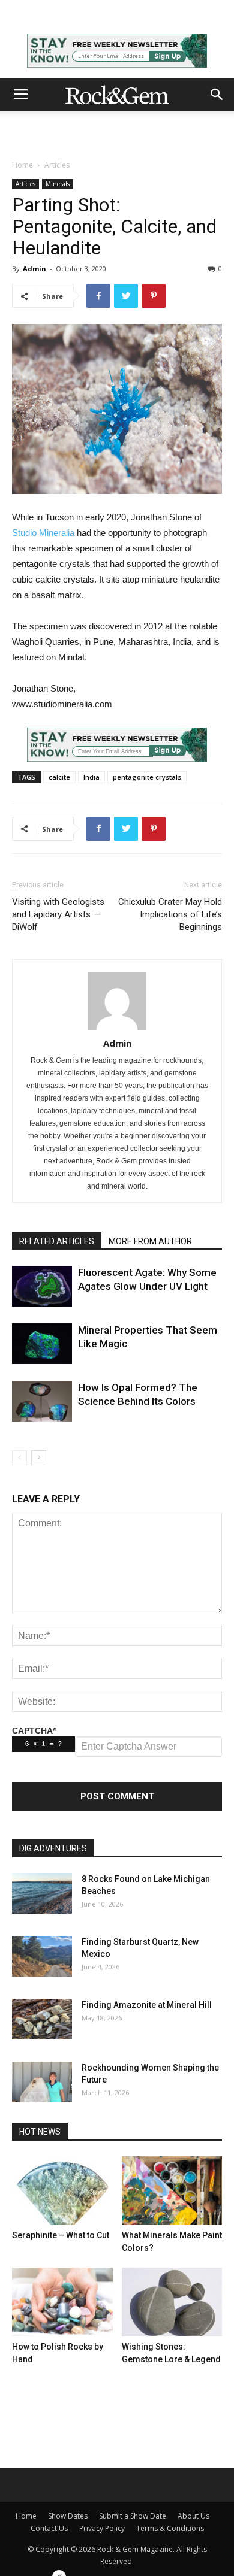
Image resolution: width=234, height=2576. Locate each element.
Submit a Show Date (133, 2516)
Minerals (58, 184)
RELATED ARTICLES (57, 1241)
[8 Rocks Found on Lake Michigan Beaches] (42, 1894)
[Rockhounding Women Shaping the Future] (42, 2082)
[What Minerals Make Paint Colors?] (172, 2191)
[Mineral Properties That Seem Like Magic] (42, 1344)
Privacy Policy (102, 2528)
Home (22, 165)
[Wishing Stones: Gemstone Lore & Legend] (172, 2302)
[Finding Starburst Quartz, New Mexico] (42, 1957)
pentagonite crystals (147, 777)
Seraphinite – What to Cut (61, 2235)
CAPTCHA (34, 1731)
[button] (217, 95)
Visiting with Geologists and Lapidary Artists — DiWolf (58, 914)
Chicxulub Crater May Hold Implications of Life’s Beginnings (170, 914)
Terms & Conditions (170, 2528)
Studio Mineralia (43, 533)
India (91, 777)
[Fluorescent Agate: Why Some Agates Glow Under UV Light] (42, 1287)
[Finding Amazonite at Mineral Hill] (42, 2019)
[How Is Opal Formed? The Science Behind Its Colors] (42, 1401)
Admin (34, 269)
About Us (193, 2516)
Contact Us (49, 2528)
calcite (59, 777)
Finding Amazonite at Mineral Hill (147, 2005)
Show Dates (68, 2516)
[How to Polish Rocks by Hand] (62, 2302)
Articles (57, 165)
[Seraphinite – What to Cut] (62, 2191)
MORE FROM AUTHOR (150, 1241)
